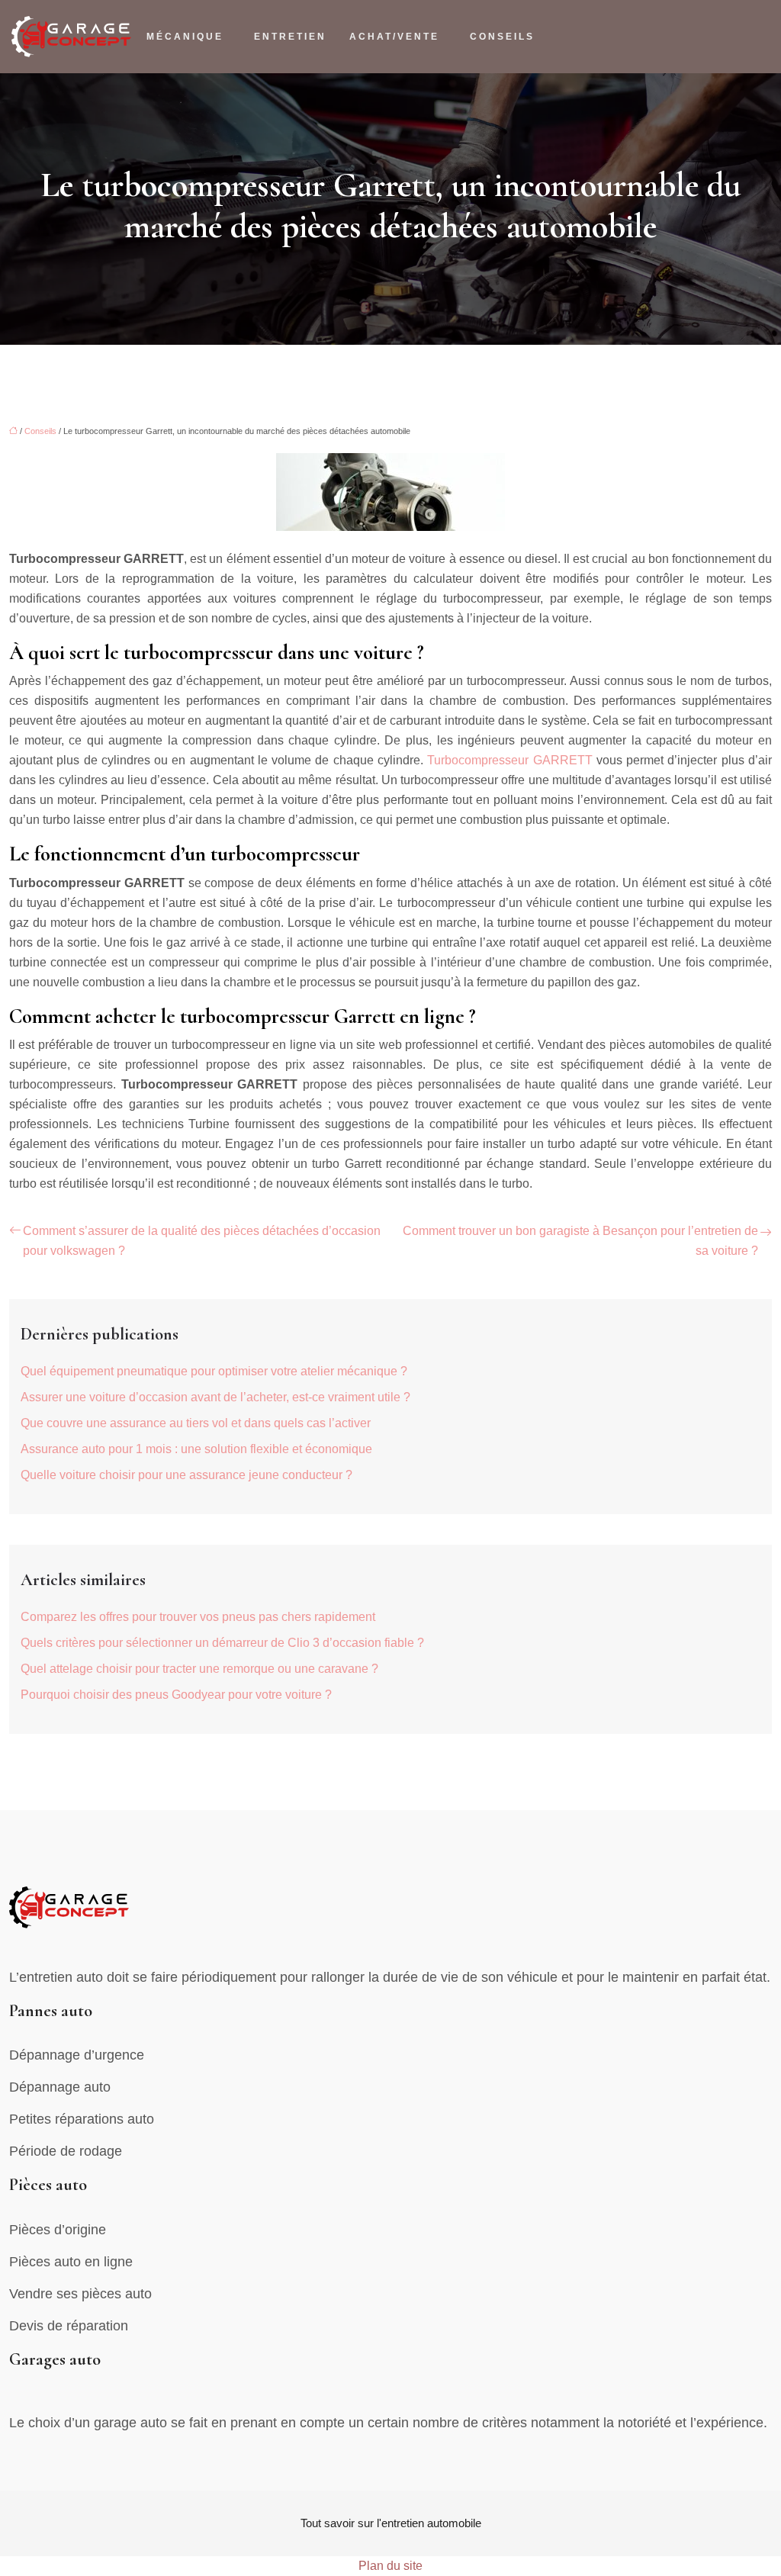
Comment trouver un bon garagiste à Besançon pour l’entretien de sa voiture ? (580, 1241)
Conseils (502, 37)
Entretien (290, 37)
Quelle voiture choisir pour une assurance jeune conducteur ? (186, 1475)
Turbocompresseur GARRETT (509, 760)
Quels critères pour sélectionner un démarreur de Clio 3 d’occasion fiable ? (222, 1643)
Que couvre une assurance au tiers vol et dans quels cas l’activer (196, 1423)
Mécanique (185, 37)
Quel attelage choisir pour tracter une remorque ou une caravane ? (199, 1669)
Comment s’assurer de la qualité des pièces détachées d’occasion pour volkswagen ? (202, 1241)
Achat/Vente (394, 37)
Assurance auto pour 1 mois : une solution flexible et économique (196, 1449)
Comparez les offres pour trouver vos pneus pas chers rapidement (198, 1617)
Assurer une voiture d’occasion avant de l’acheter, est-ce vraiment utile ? (215, 1397)
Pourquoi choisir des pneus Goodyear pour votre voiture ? (176, 1695)
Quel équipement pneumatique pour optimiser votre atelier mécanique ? (214, 1371)
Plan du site (390, 2566)
